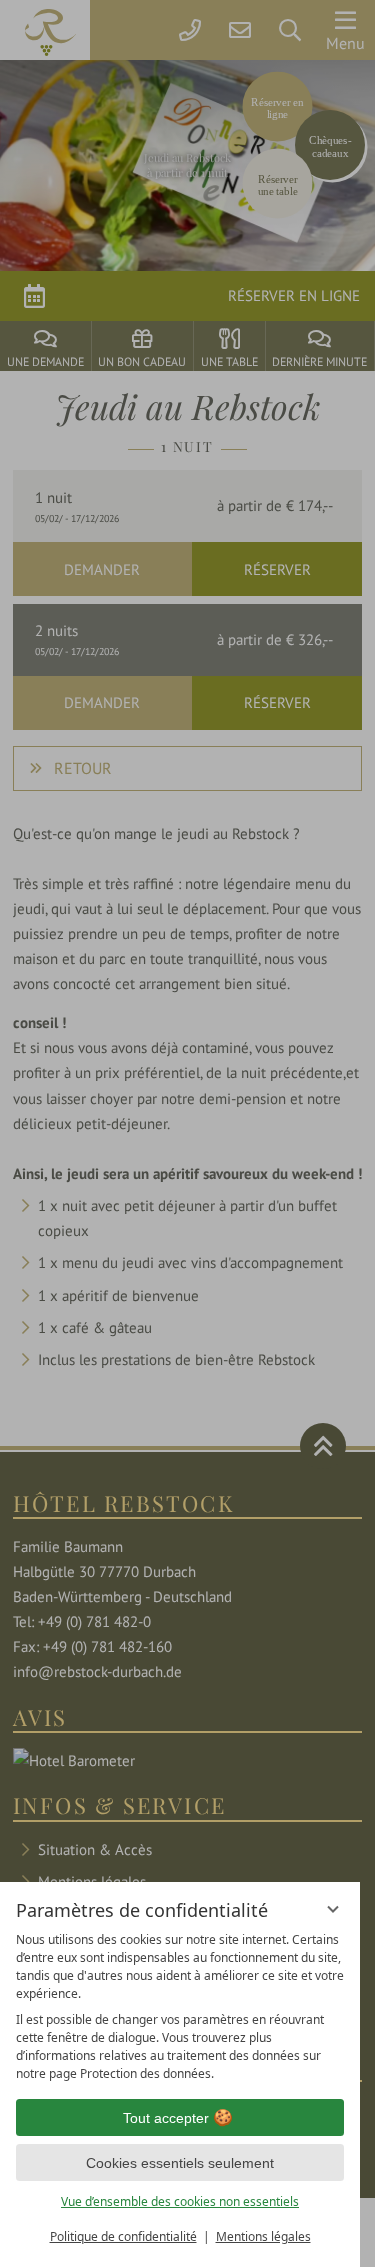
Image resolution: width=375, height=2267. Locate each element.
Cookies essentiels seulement (180, 2163)
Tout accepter (166, 2118)
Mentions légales (263, 2236)
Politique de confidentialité (123, 2236)
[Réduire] (333, 1909)
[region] (180, 2007)
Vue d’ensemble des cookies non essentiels (180, 2201)
